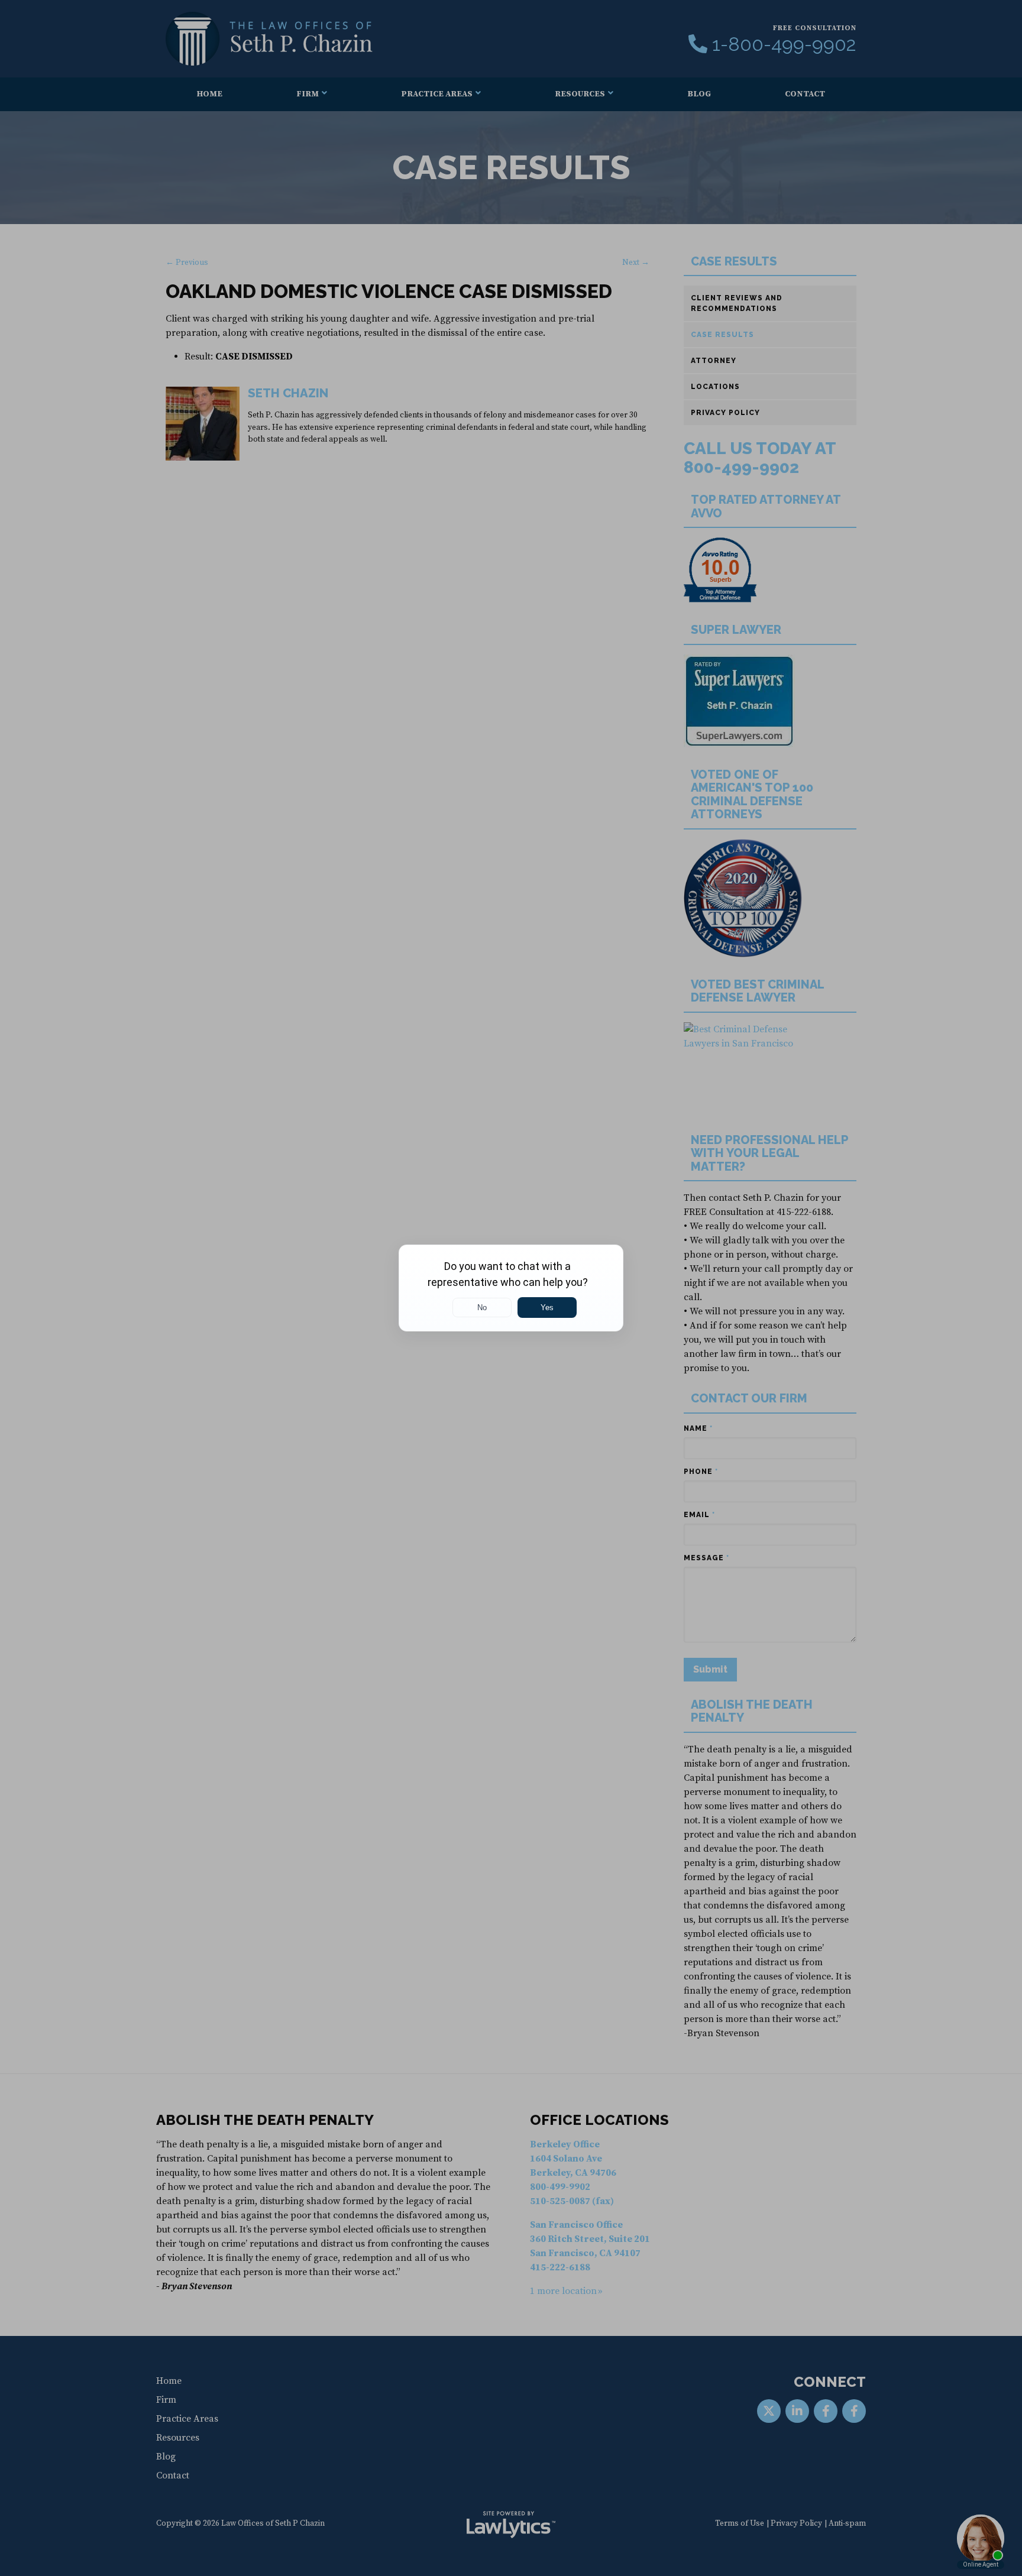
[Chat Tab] (511, 1288)
